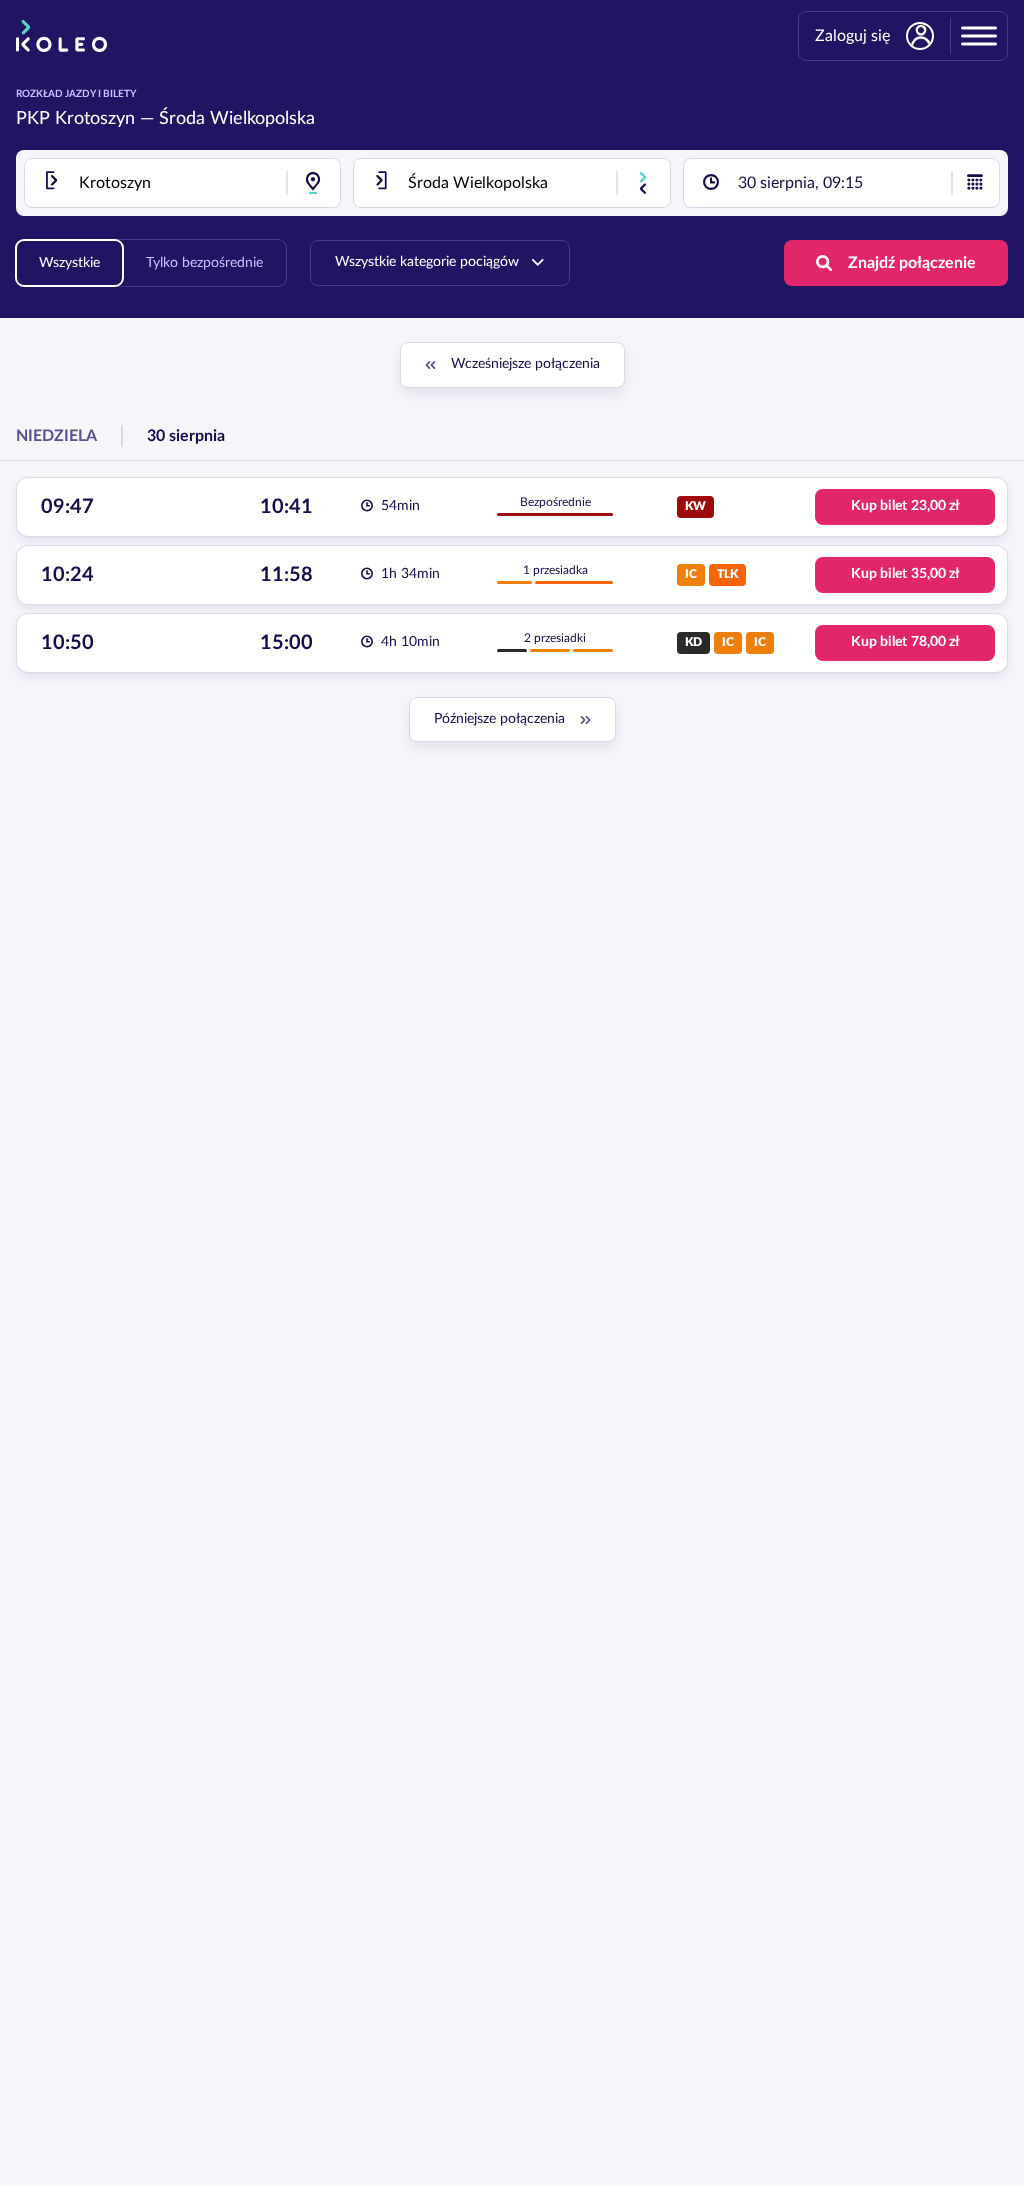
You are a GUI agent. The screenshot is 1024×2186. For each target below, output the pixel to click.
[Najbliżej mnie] (313, 183)
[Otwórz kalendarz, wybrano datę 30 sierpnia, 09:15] (975, 183)
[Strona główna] (61, 36)
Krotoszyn (95, 119)
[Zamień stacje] (643, 183)
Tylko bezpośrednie (204, 263)
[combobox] (182, 183)
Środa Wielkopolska (237, 119)
